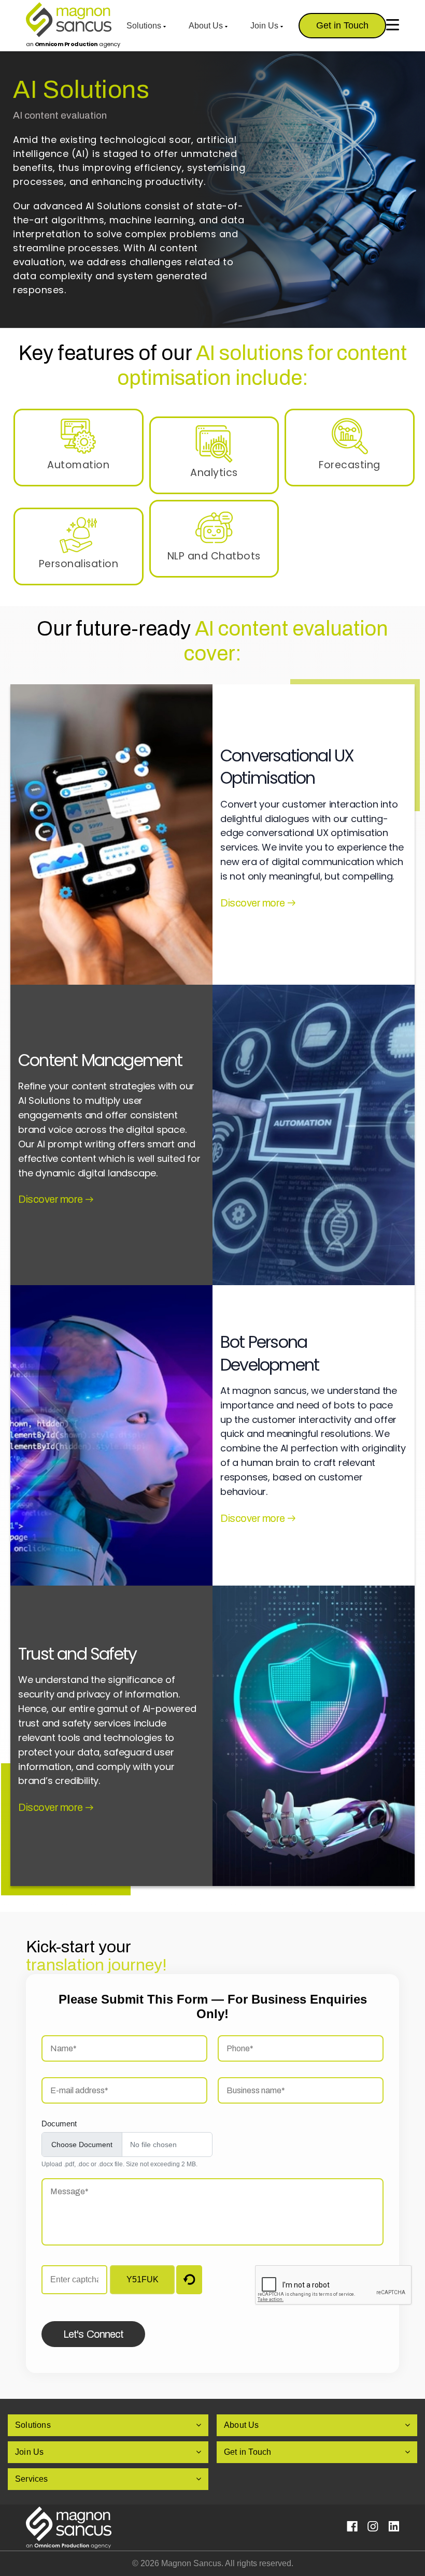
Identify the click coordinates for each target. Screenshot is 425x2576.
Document (59, 2124)
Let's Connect (93, 2334)
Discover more (253, 903)
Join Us (265, 26)
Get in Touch (342, 25)
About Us (207, 26)
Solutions (145, 26)
